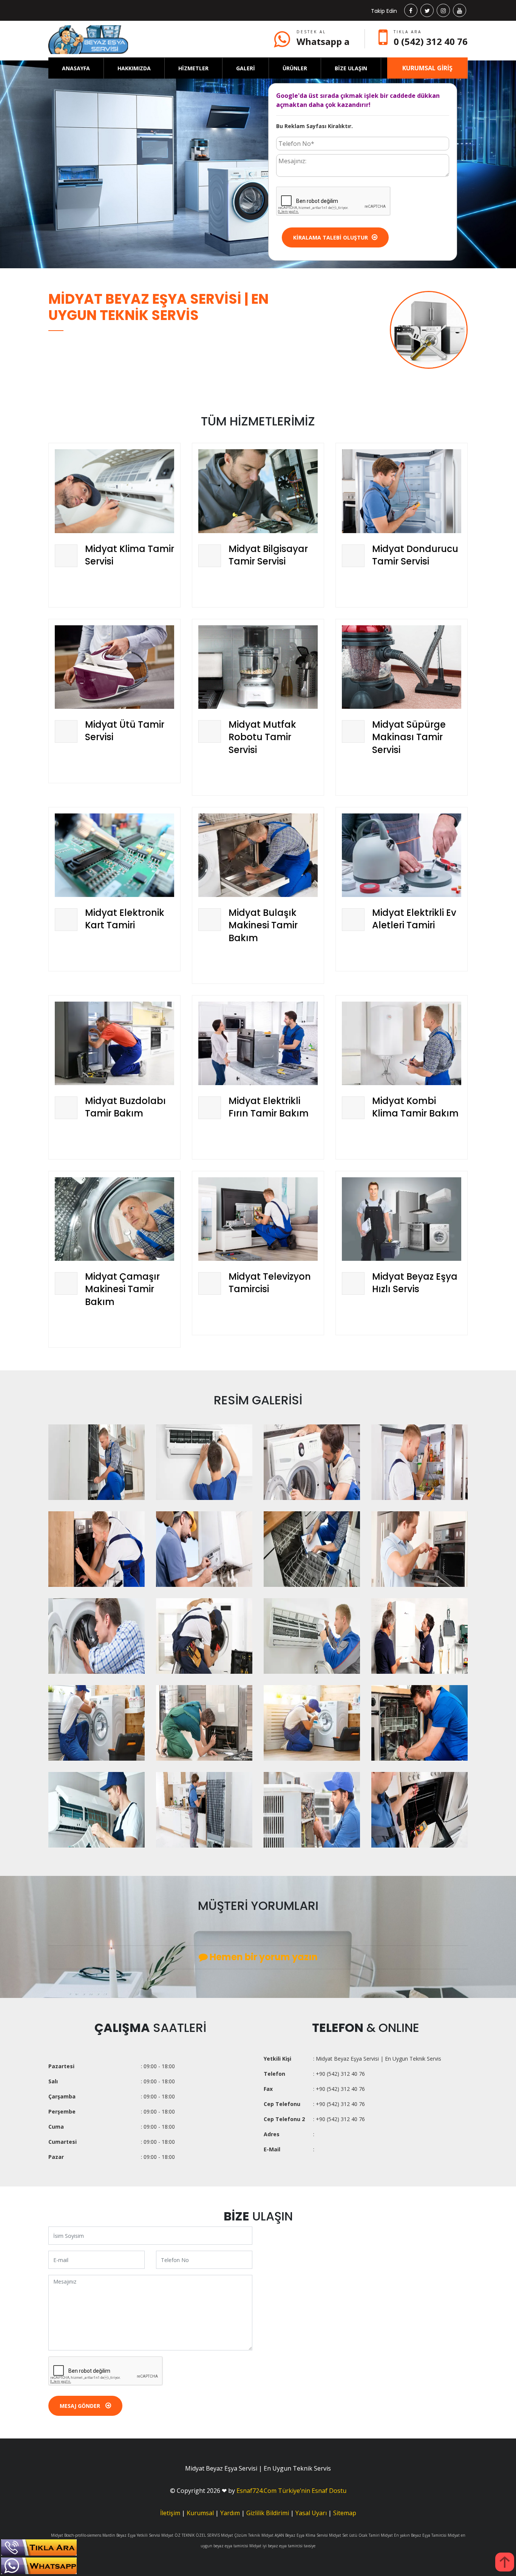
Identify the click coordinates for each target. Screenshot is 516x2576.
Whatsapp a (323, 41)
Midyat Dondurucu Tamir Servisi (415, 555)
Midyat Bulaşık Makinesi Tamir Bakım (263, 925)
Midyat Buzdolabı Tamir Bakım (125, 1107)
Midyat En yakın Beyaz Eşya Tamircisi (414, 2535)
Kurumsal (200, 2513)
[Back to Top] (505, 2562)
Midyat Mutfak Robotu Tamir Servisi (262, 737)
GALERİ (246, 68)
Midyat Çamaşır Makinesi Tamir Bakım (122, 1289)
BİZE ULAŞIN (351, 68)
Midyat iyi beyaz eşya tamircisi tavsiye (282, 2546)
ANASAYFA (76, 68)
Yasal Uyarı (311, 2513)
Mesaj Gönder (81, 2406)
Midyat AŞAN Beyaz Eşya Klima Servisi (295, 2535)
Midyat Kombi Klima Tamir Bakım (415, 1107)
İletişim (170, 2513)
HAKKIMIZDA (134, 68)
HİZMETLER (193, 68)
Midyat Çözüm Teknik (241, 2535)
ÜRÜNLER (295, 68)
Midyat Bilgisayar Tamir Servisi (268, 555)
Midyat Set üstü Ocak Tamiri (354, 2535)
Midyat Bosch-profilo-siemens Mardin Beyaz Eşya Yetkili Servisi (106, 2535)
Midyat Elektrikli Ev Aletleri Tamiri (414, 919)
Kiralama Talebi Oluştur (331, 237)
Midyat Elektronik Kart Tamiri (125, 919)
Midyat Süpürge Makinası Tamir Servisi (409, 737)
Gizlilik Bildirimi (268, 2513)
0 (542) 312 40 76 (431, 41)
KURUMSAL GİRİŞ (427, 68)
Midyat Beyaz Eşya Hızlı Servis (415, 1283)
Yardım (230, 2513)
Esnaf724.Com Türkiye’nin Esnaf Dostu (291, 2491)
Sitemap (345, 2513)
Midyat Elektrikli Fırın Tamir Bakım (269, 1107)
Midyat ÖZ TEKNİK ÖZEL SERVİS (191, 2535)
